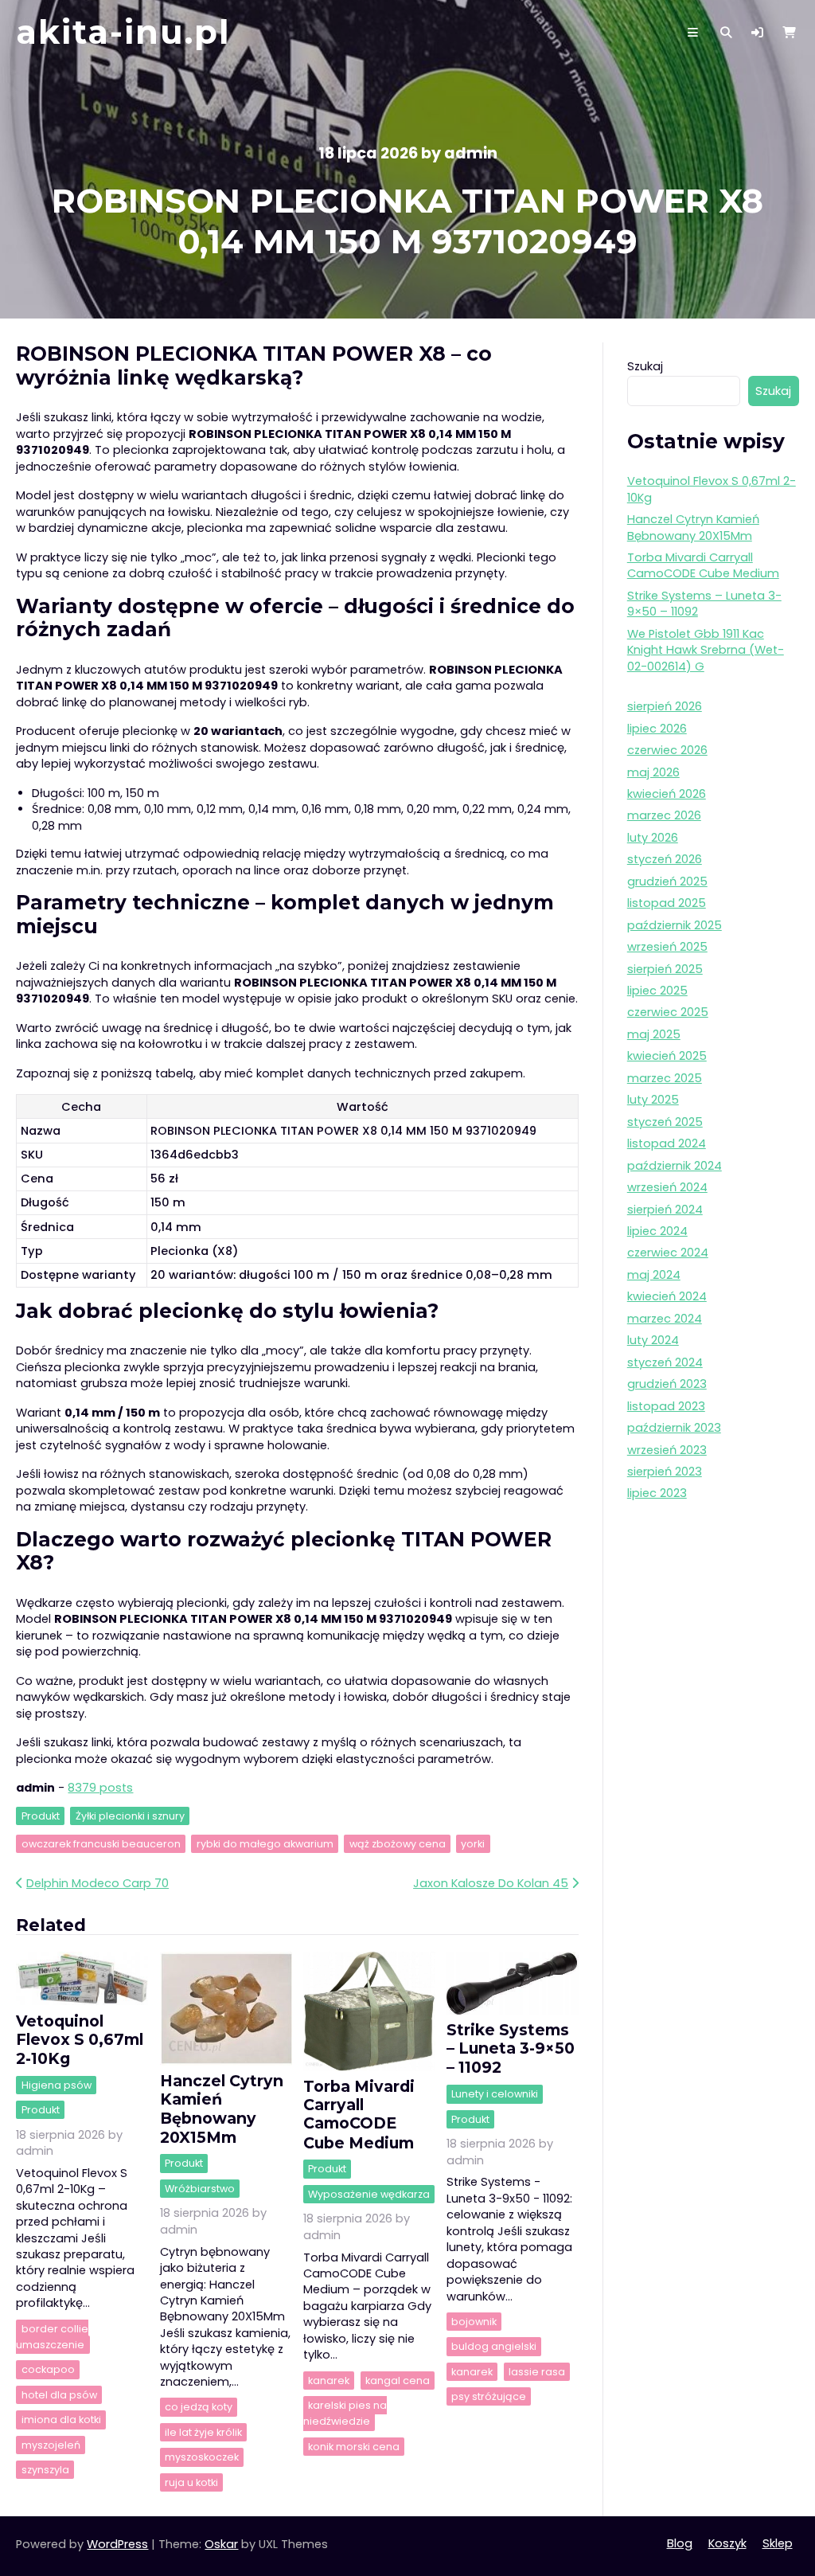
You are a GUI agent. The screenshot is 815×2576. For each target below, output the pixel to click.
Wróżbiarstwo (200, 2189)
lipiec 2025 (657, 991)
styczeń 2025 (665, 1122)
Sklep (778, 2543)
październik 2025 (675, 925)
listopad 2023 (666, 1406)
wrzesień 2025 (667, 947)
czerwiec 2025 (668, 1012)
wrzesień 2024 (667, 1187)
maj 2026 (653, 772)
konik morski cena (354, 2447)
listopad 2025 (667, 903)
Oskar (221, 2544)
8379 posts (100, 1788)
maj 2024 (654, 1275)
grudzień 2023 (667, 1384)
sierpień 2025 (665, 969)
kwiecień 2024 (667, 1296)
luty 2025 (653, 1100)
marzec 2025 (665, 1078)
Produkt (41, 1816)
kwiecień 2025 (667, 1056)
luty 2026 (653, 838)
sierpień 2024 (665, 1210)
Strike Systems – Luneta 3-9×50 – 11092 (511, 2048)
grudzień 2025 (667, 881)
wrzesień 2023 (667, 1450)
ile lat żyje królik (203, 2432)
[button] (757, 33)
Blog (680, 2543)
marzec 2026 (664, 815)
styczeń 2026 (665, 859)
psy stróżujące (489, 2396)
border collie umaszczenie (52, 2337)
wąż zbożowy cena (398, 1844)
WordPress (117, 2544)
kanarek (329, 2381)
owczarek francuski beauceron (101, 1844)
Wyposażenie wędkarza (369, 2194)
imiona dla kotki (61, 2420)
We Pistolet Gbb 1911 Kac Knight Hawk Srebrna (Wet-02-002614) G (706, 650)
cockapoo (48, 2370)
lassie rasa (537, 2372)
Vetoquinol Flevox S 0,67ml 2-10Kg (80, 2040)
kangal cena (398, 2381)
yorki (473, 1844)
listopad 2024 (667, 1143)
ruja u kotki (191, 2482)
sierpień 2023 (665, 1472)
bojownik (474, 2322)
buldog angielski (494, 2346)
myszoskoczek (202, 2457)
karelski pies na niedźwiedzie (345, 2413)
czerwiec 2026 (667, 750)
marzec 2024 (665, 1319)
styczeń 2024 (665, 1362)
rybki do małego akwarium (265, 1844)
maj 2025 (654, 1034)
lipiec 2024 (657, 1231)
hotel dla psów (59, 2395)
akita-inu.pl (123, 32)
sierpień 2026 (665, 706)
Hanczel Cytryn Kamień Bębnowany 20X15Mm (222, 2109)
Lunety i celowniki (495, 2094)
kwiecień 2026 (667, 794)
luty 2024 (653, 1340)
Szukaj (645, 366)
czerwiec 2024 (668, 1253)
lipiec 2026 (657, 729)
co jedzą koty (199, 2408)
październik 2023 (674, 1428)
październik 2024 (675, 1166)
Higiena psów (57, 2085)
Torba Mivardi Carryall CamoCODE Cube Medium (359, 2114)
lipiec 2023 (657, 1493)
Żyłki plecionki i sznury (130, 1816)
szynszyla (45, 2470)
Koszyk (727, 2543)
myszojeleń (51, 2445)
